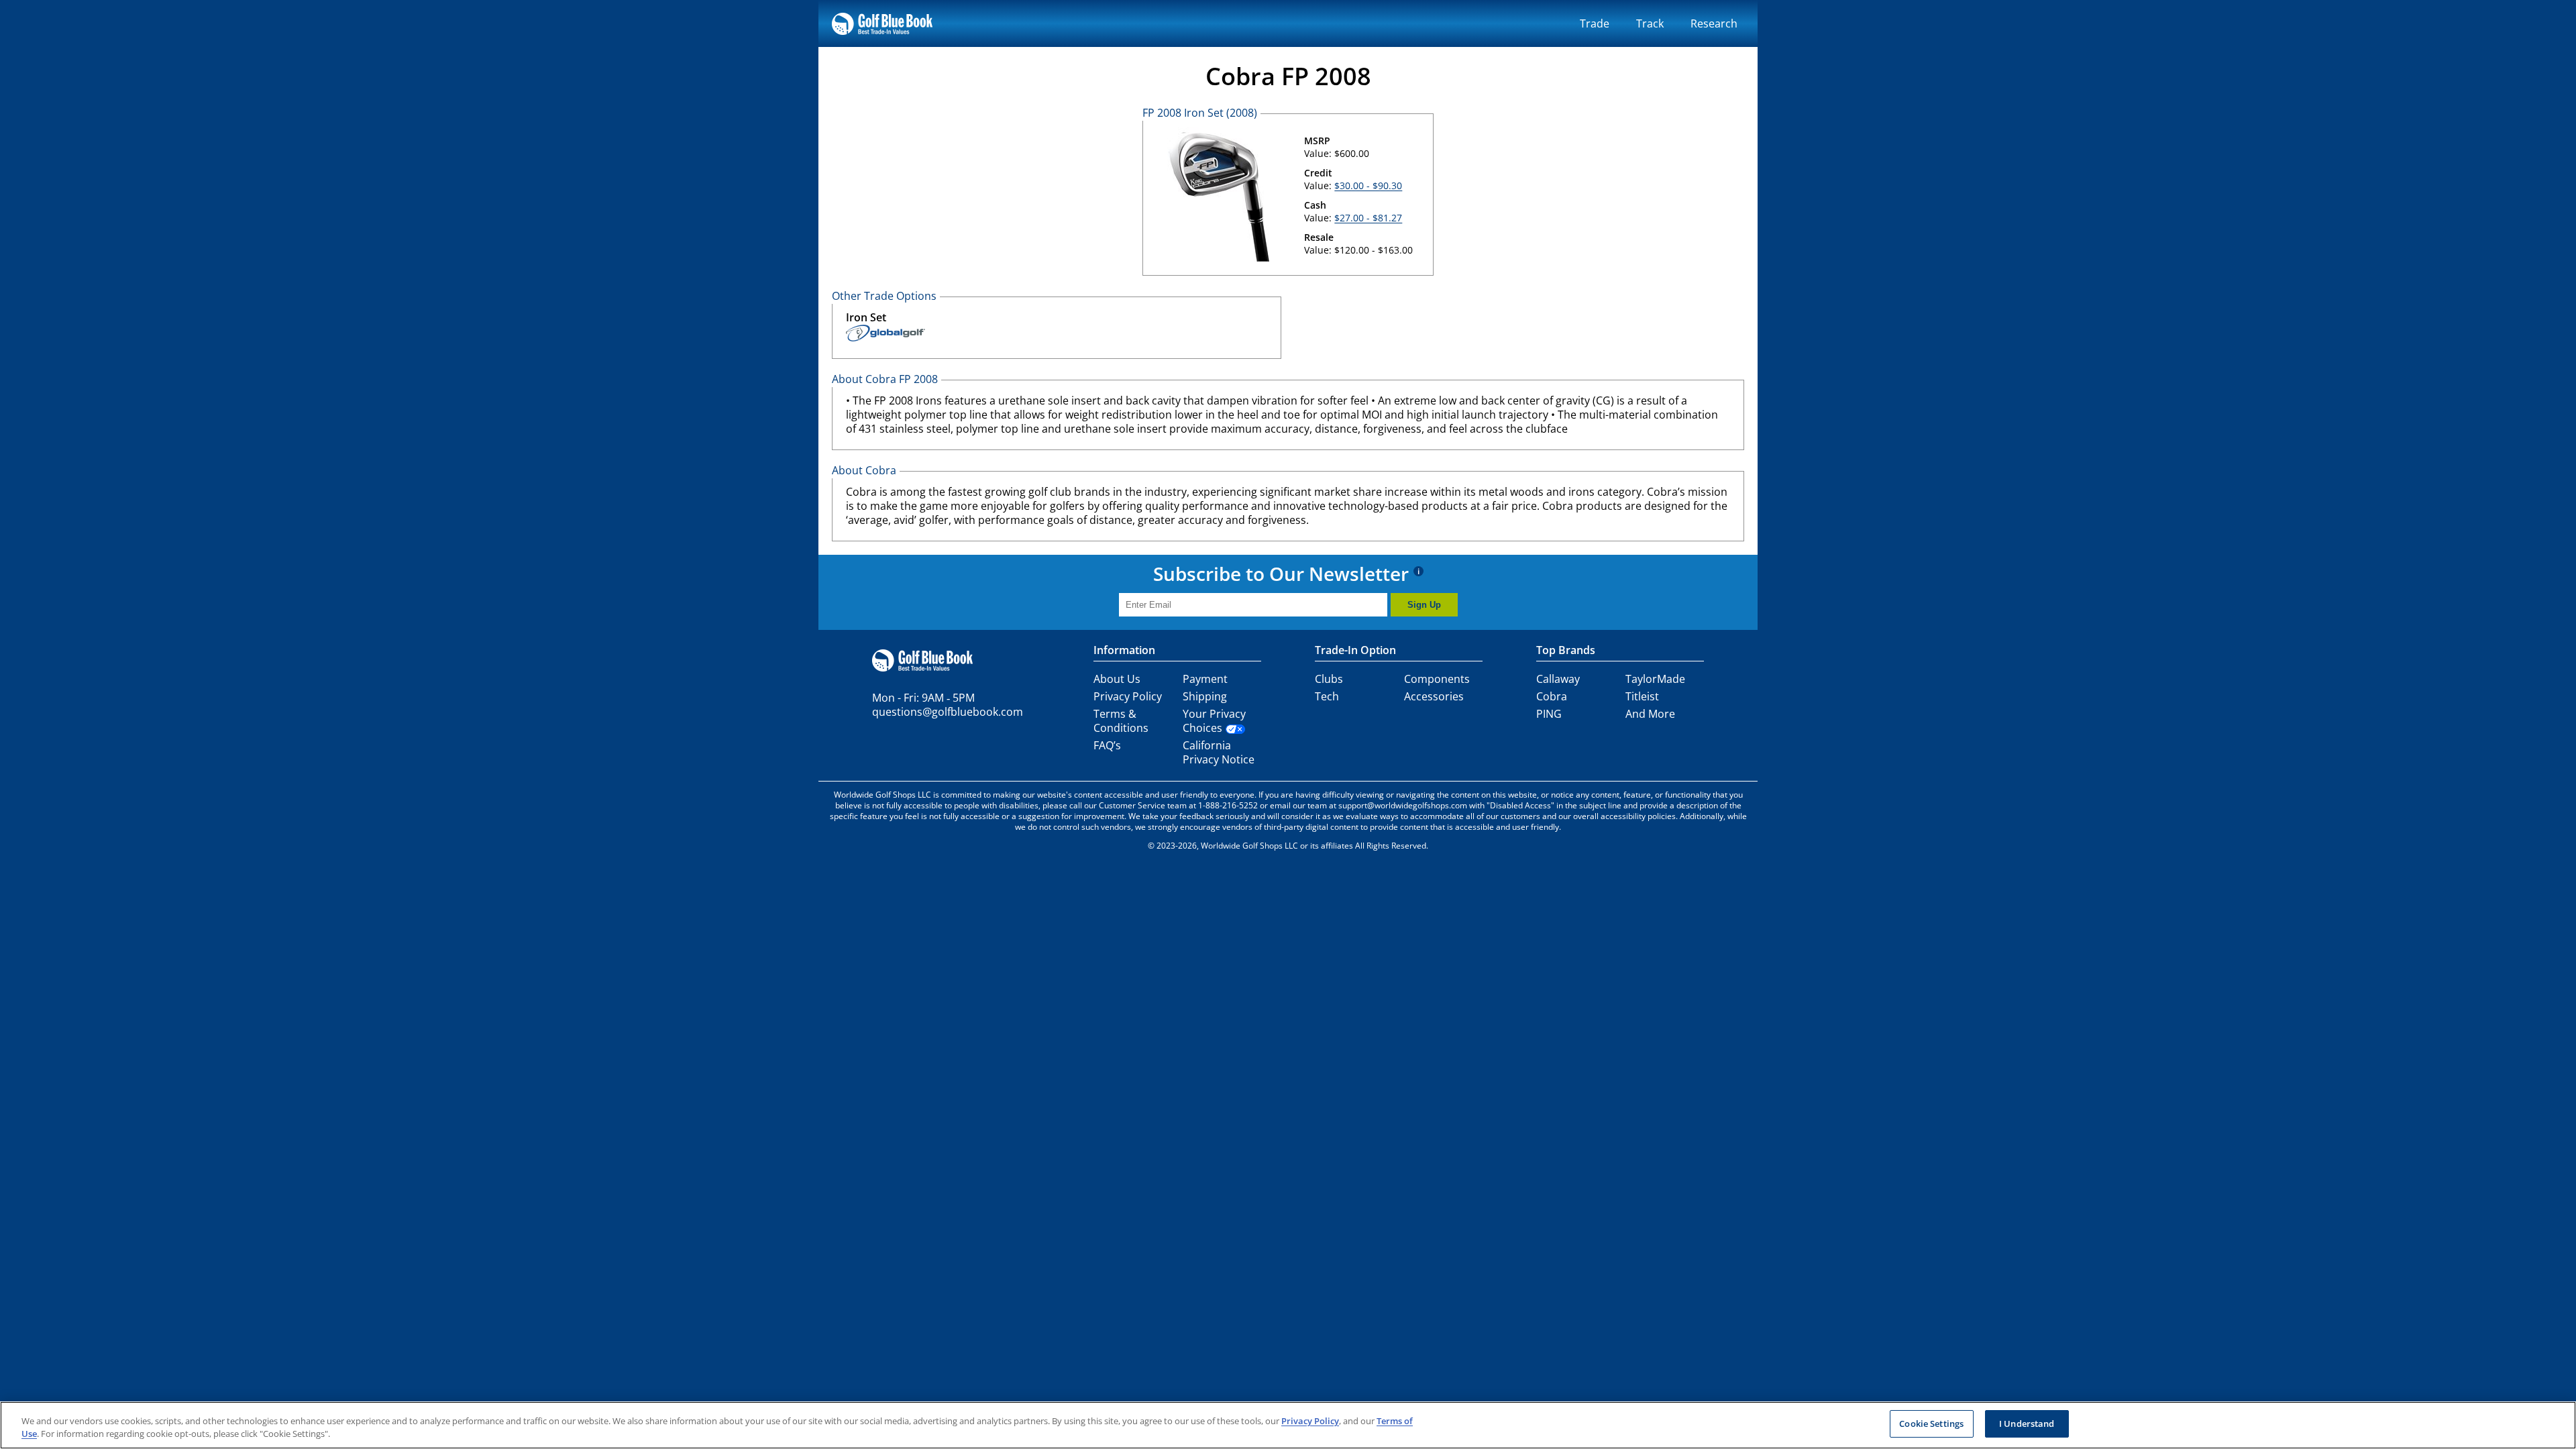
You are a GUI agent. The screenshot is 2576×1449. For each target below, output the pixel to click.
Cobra (1552, 696)
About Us (1117, 679)
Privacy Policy (1128, 696)
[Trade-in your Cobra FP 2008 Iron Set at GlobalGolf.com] (885, 335)
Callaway (1558, 679)
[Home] (882, 23)
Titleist (1642, 696)
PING (1549, 714)
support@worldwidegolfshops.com (1403, 805)
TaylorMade (1655, 679)
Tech (1327, 696)
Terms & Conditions (1121, 721)
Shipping (1205, 696)
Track (1650, 23)
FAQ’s (1107, 745)
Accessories (1434, 696)
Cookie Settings (1931, 1424)
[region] (1288, 1425)
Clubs (1329, 679)
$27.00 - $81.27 (1368, 218)
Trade (1595, 23)
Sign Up (1424, 605)
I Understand (2027, 1424)
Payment (1205, 679)
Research (1714, 23)
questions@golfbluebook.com (948, 712)
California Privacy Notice (1219, 752)
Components (1437, 679)
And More (1650, 714)
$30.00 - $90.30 (1368, 185)
